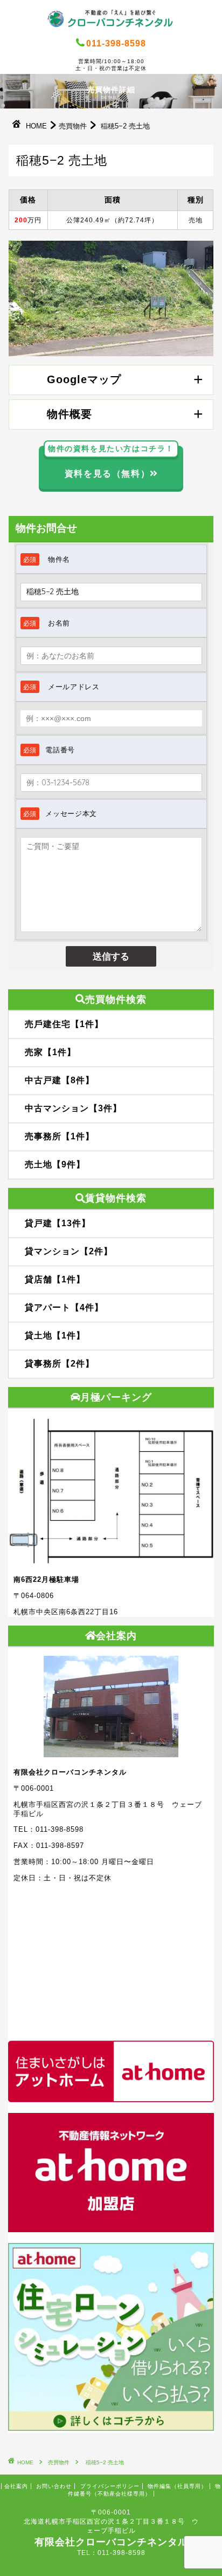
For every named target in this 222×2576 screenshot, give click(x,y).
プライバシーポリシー (110, 2486)
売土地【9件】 (55, 1164)
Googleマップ (84, 379)
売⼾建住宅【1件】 (64, 1024)
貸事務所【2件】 (60, 1364)
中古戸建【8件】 (60, 1080)
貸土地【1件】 (55, 1335)
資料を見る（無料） (111, 462)
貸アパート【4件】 (64, 1307)
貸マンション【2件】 (69, 1251)
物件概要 (70, 414)
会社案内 (16, 2486)
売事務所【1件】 (60, 1136)
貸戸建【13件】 (58, 1223)
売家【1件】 (50, 1052)
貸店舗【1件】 (55, 1279)
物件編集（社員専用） (177, 2486)
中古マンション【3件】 (73, 1108)
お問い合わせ (54, 2486)
